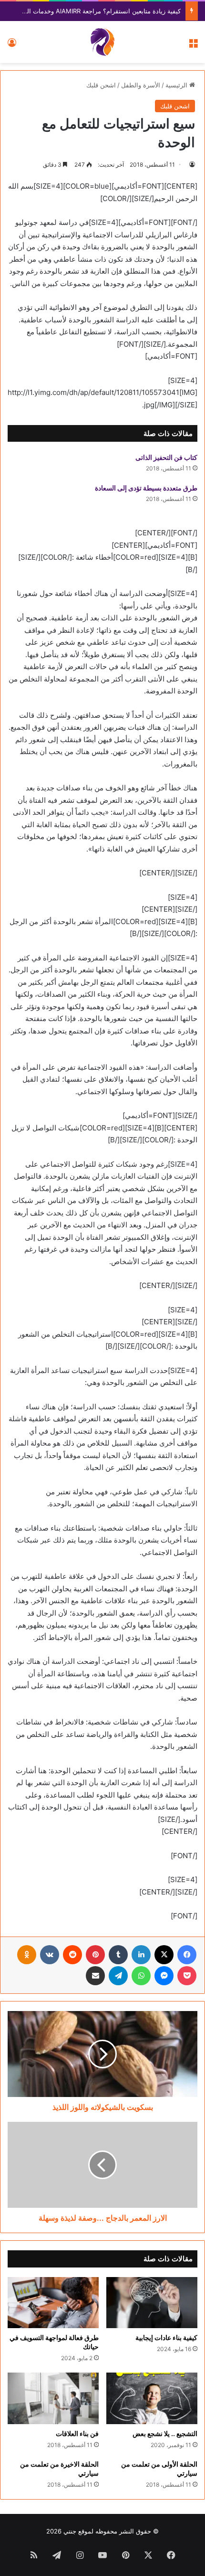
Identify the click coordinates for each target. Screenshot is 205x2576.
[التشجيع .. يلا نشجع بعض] (152, 2398)
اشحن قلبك (101, 85)
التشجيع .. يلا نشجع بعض (165, 2433)
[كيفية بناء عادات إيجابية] (152, 2303)
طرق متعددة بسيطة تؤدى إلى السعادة (146, 488)
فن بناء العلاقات (77, 2433)
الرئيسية (177, 85)
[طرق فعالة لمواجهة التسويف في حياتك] (53, 2303)
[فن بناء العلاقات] (53, 2398)
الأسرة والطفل (141, 85)
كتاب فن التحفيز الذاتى (166, 457)
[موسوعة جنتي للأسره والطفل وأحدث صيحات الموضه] (102, 42)
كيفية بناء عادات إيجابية (166, 2337)
